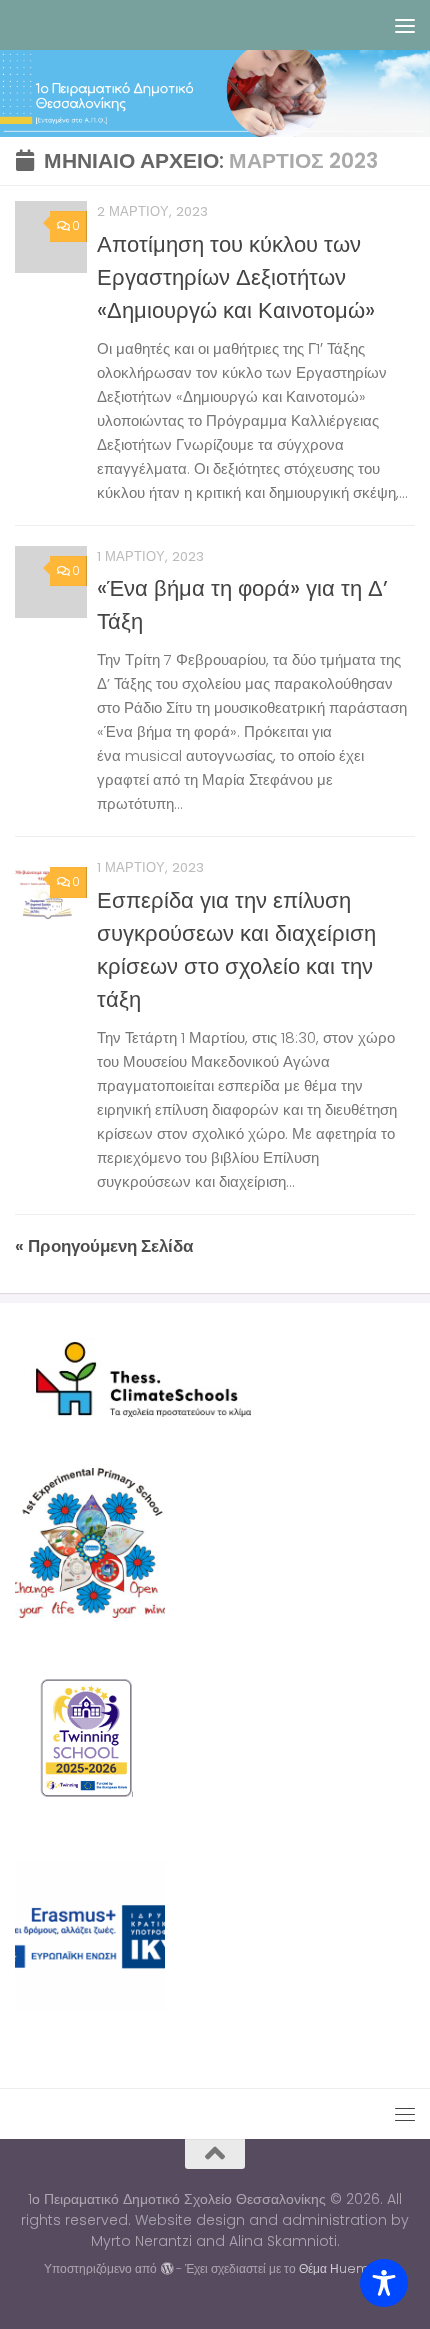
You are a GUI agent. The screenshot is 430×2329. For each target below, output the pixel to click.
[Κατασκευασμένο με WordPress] (166, 2269)
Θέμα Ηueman (342, 2268)
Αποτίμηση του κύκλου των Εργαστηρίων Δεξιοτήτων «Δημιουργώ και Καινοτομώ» (236, 277)
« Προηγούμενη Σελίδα (104, 1246)
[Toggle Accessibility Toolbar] (384, 2283)
